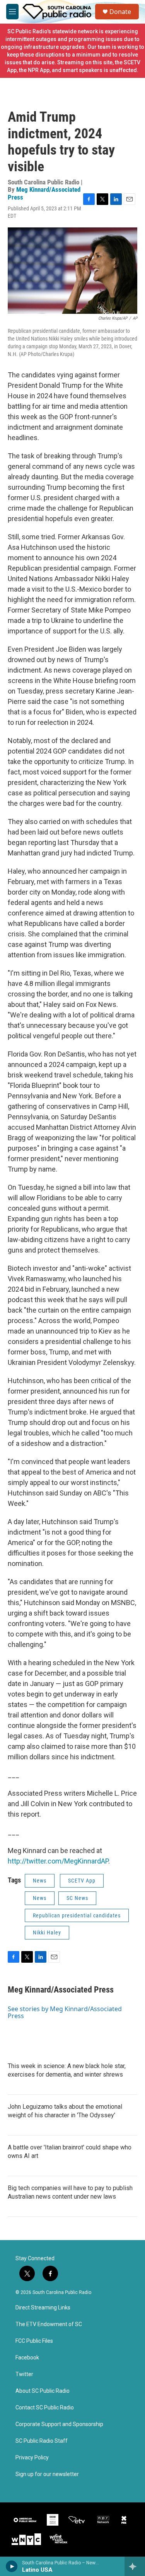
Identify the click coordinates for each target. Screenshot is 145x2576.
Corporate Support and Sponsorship (59, 2424)
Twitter (24, 2374)
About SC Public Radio (43, 2391)
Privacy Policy (32, 2458)
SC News (77, 1898)
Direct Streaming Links (43, 2308)
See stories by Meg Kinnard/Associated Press (65, 2012)
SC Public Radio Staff (42, 2441)
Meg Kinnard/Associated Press (44, 193)
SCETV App (82, 1881)
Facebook (27, 2358)
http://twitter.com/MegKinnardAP (58, 1861)
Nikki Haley (47, 1932)
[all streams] (135, 2566)
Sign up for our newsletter (47, 2474)
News (40, 1881)
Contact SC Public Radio (45, 2408)
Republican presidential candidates (77, 1915)
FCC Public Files (34, 2341)
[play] (12, 2566)
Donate (120, 12)
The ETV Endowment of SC (49, 2324)
